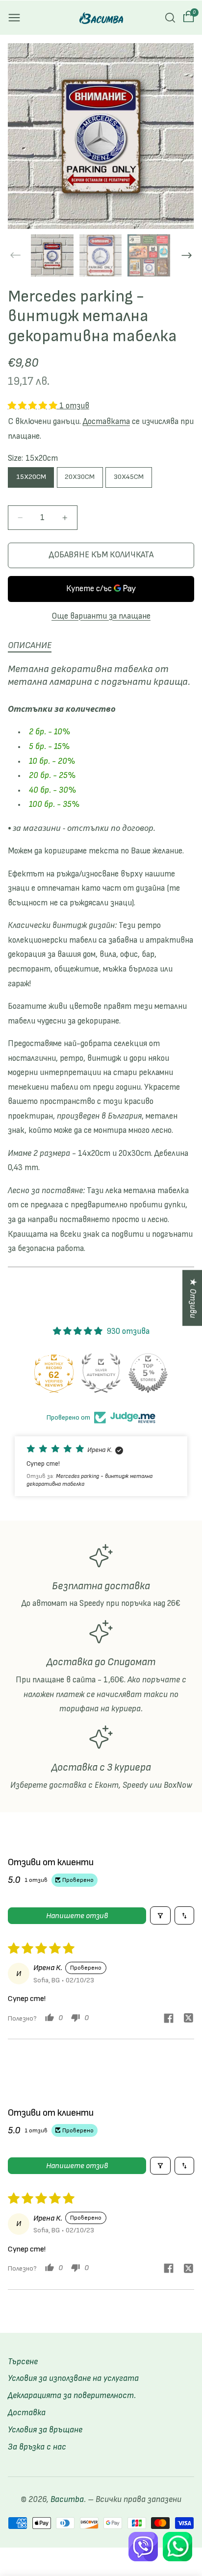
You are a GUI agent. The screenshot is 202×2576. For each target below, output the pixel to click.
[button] (14, 18)
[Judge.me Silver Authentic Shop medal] (148, 1373)
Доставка (27, 2413)
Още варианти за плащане (101, 616)
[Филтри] (160, 1915)
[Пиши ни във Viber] (143, 2547)
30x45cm (129, 477)
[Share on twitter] (188, 2019)
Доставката (106, 422)
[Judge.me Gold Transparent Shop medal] (54, 1373)
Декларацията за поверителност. (72, 2396)
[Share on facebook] (169, 2020)
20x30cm (80, 477)
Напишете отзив (77, 1916)
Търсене (23, 2362)
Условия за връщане (45, 2430)
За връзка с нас (37, 2447)
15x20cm (31, 477)
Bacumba (67, 2500)
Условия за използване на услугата (73, 2378)
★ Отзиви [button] (193, 1298)
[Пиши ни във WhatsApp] (177, 2547)
